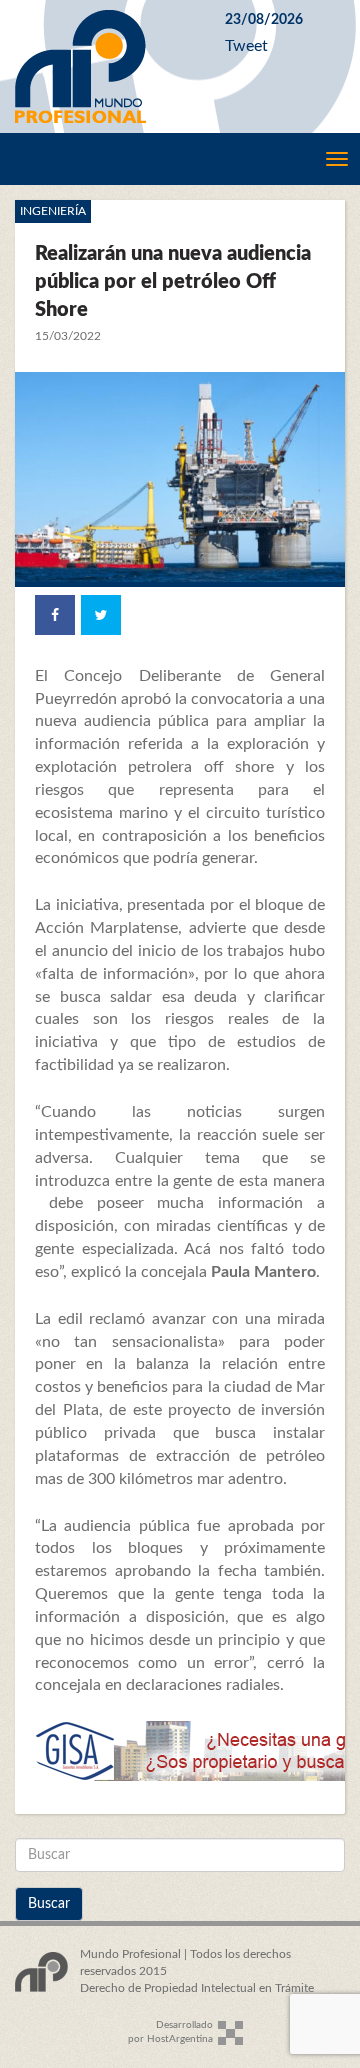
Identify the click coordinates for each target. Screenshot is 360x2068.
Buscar (49, 1904)
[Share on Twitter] (101, 615)
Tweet (246, 46)
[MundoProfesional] (105, 66)
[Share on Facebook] (55, 615)
